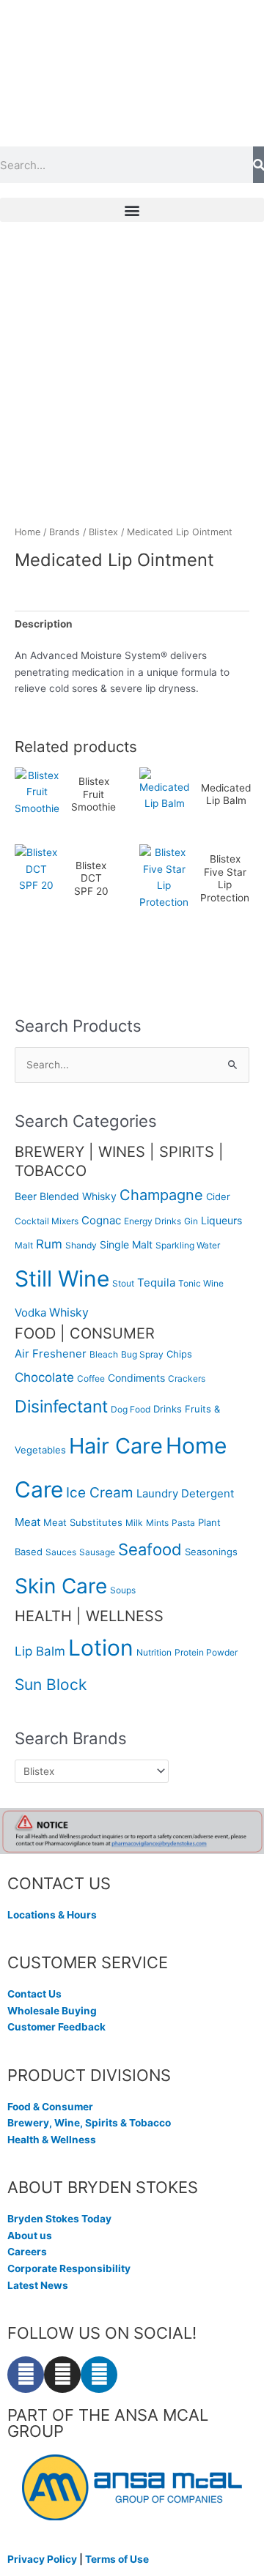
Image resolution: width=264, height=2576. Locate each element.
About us (30, 2236)
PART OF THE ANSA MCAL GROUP (108, 2423)
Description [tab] (44, 624)
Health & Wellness (52, 2140)
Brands (65, 532)
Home (27, 532)
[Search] (258, 165)
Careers (27, 2252)
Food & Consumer (50, 2107)
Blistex (103, 532)
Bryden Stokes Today (59, 2219)
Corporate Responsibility (69, 2268)
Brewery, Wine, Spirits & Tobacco (89, 2123)
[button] (132, 210)
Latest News (38, 2285)
